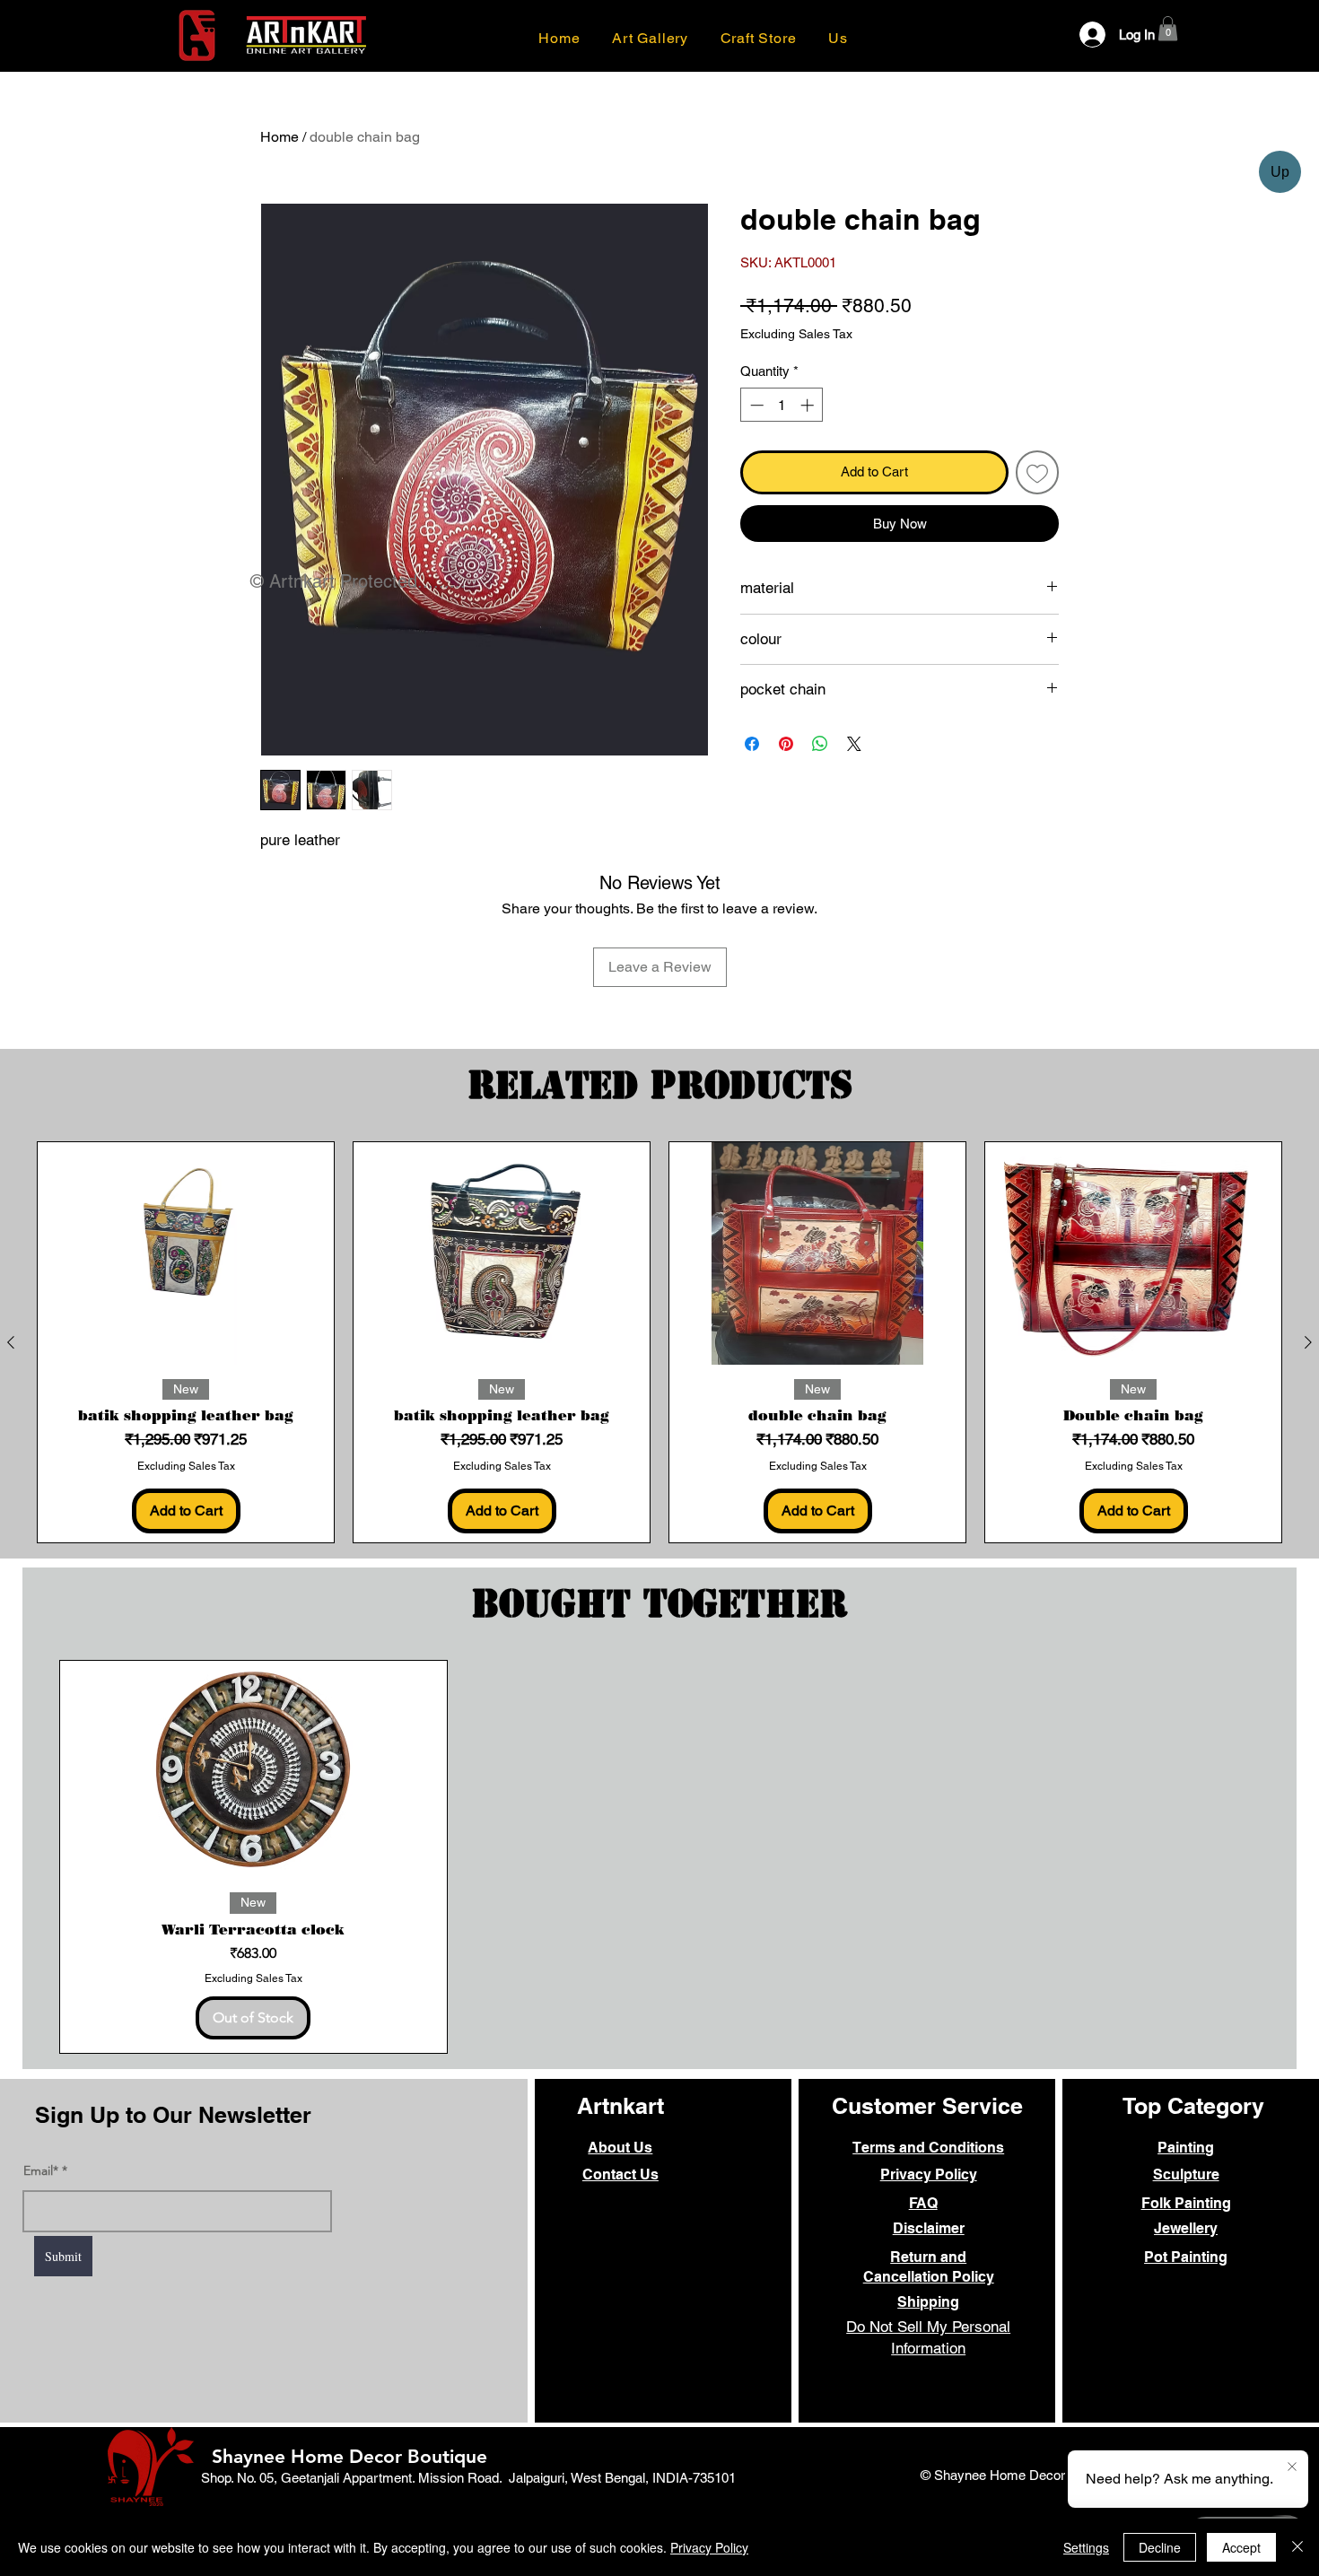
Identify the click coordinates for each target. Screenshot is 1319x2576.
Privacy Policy (709, 2547)
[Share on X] (854, 744)
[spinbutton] (782, 405)
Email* (41, 2170)
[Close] (1297, 2547)
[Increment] (809, 405)
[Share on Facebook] (752, 744)
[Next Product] (1308, 1342)
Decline (1160, 2547)
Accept (1241, 2547)
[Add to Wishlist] (1038, 472)
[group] (659, 1342)
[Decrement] (755, 405)
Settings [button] (1086, 2547)
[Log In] (1081, 35)
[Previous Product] (11, 1342)
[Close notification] (1292, 2467)
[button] (838, 38)
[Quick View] (186, 1253)
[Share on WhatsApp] (820, 744)
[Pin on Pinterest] (786, 744)
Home (280, 137)
